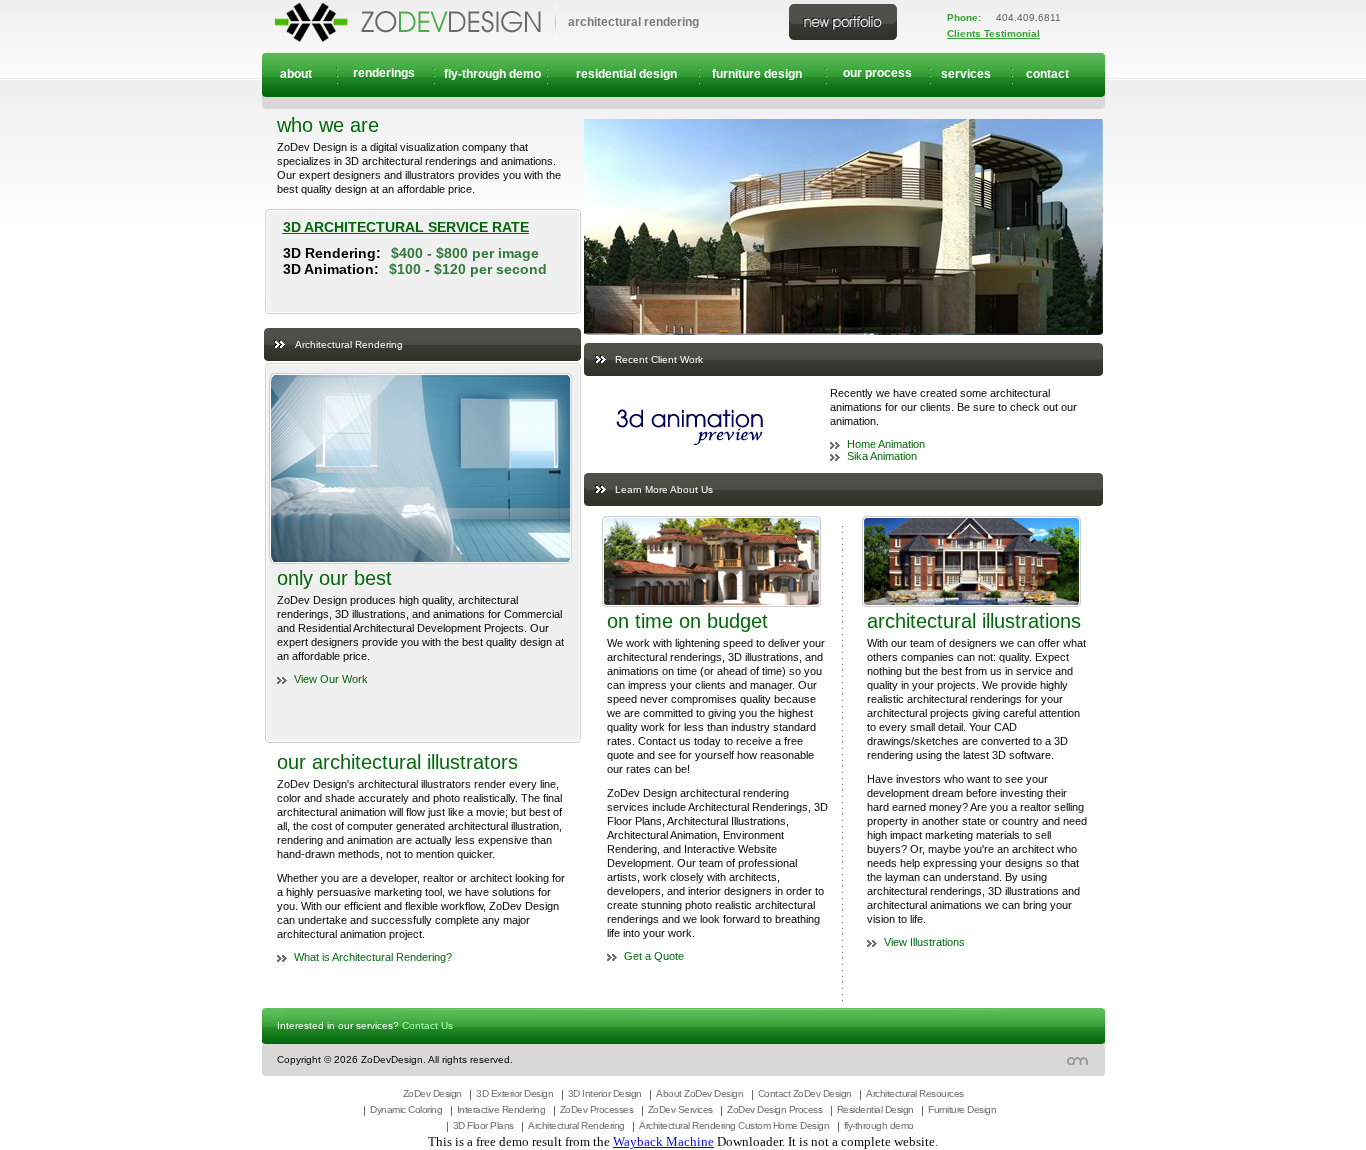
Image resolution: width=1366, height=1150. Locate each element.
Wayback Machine (663, 1141)
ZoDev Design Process (774, 1109)
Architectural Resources (915, 1093)
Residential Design (875, 1109)
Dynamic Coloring (406, 1109)
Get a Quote (654, 956)
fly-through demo (879, 1125)
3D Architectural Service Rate (406, 227)
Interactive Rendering (501, 1109)
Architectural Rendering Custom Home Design (734, 1125)
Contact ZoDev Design (805, 1093)
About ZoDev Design (699, 1093)
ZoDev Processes (597, 1109)
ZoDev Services (680, 1109)
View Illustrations (924, 942)
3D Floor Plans (483, 1125)
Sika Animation (882, 456)
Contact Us (427, 1025)
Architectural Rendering (576, 1125)
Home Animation (886, 444)
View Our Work (331, 679)
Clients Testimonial (993, 33)
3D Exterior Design (514, 1093)
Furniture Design (962, 1109)
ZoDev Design (432, 1093)
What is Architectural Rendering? (373, 957)
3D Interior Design (605, 1093)
